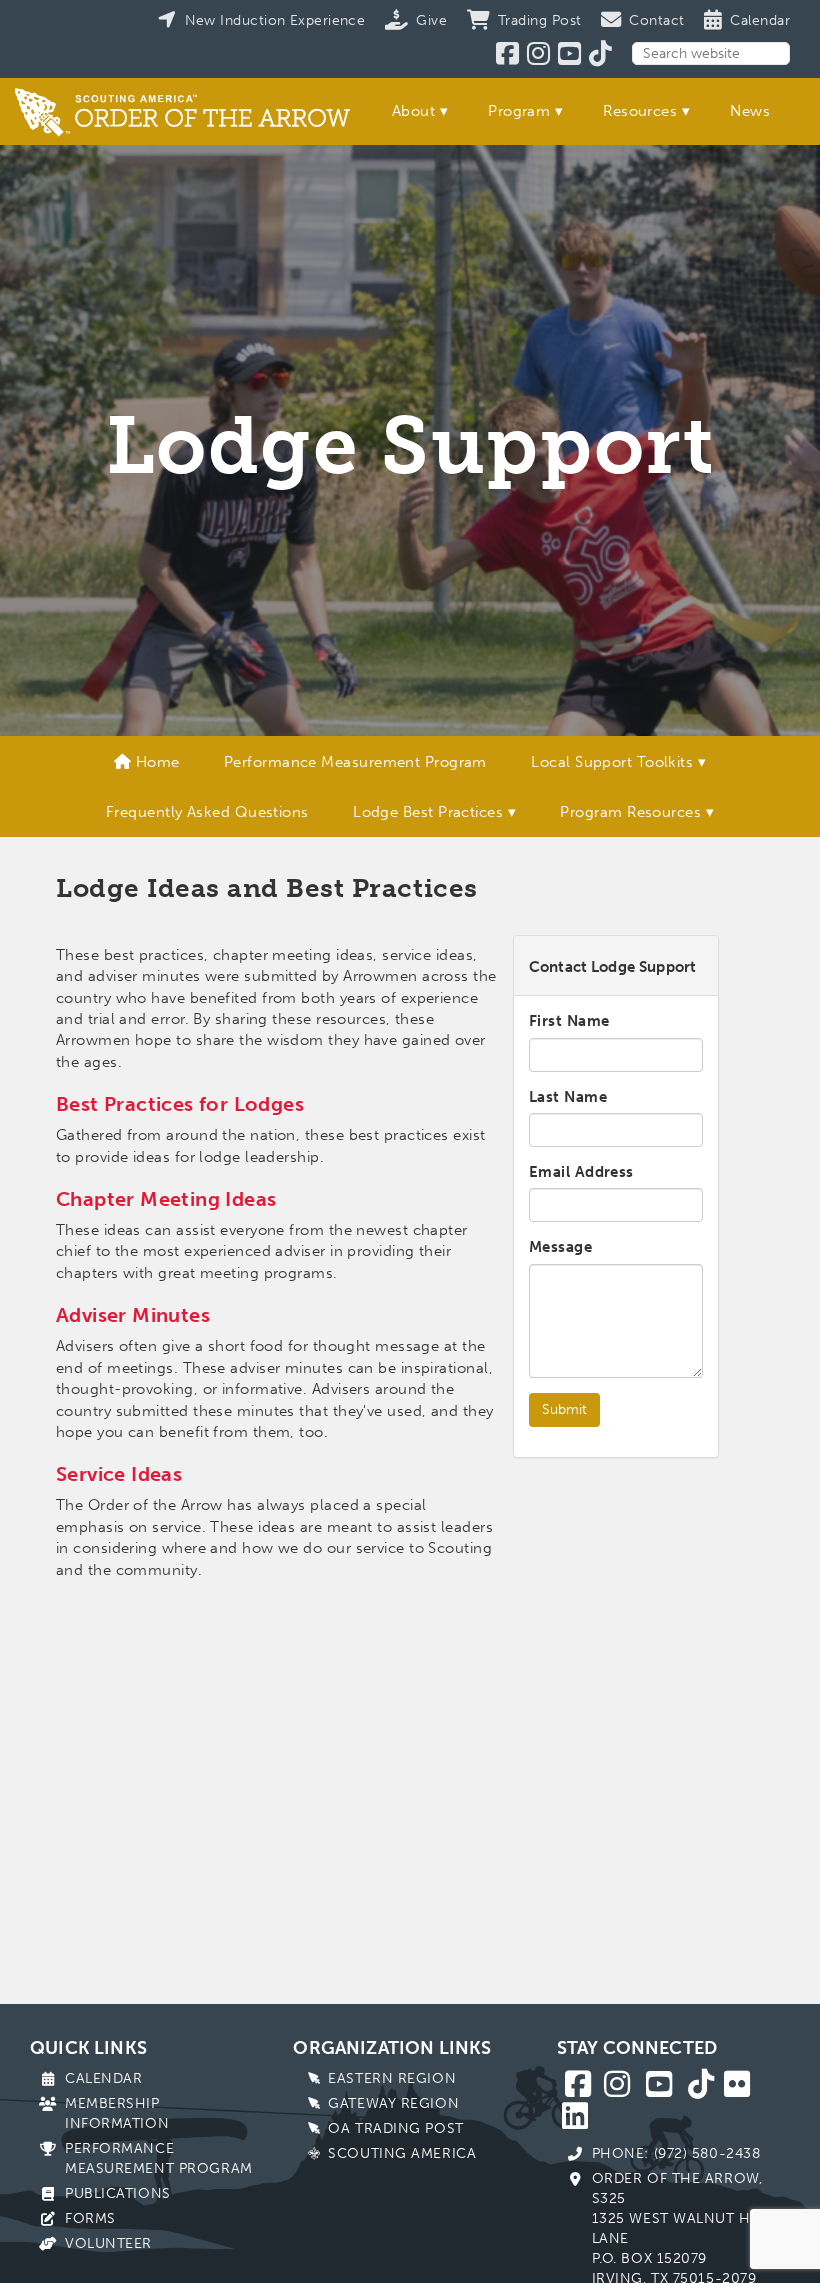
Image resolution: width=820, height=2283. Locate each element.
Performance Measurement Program (355, 762)
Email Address (581, 1172)
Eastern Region (392, 2078)
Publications (118, 2193)
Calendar (103, 2078)
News (750, 111)
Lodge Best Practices (428, 812)
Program (519, 111)
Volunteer (108, 2243)
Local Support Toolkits (612, 762)
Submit (564, 1409)
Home (155, 762)
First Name (569, 1021)
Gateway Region (393, 2103)
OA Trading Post (395, 2128)
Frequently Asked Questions (207, 812)
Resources (640, 111)
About (413, 111)
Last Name (568, 1097)
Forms (90, 2218)
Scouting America (402, 2153)
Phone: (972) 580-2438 (676, 2153)
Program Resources (630, 812)
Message (560, 1247)
